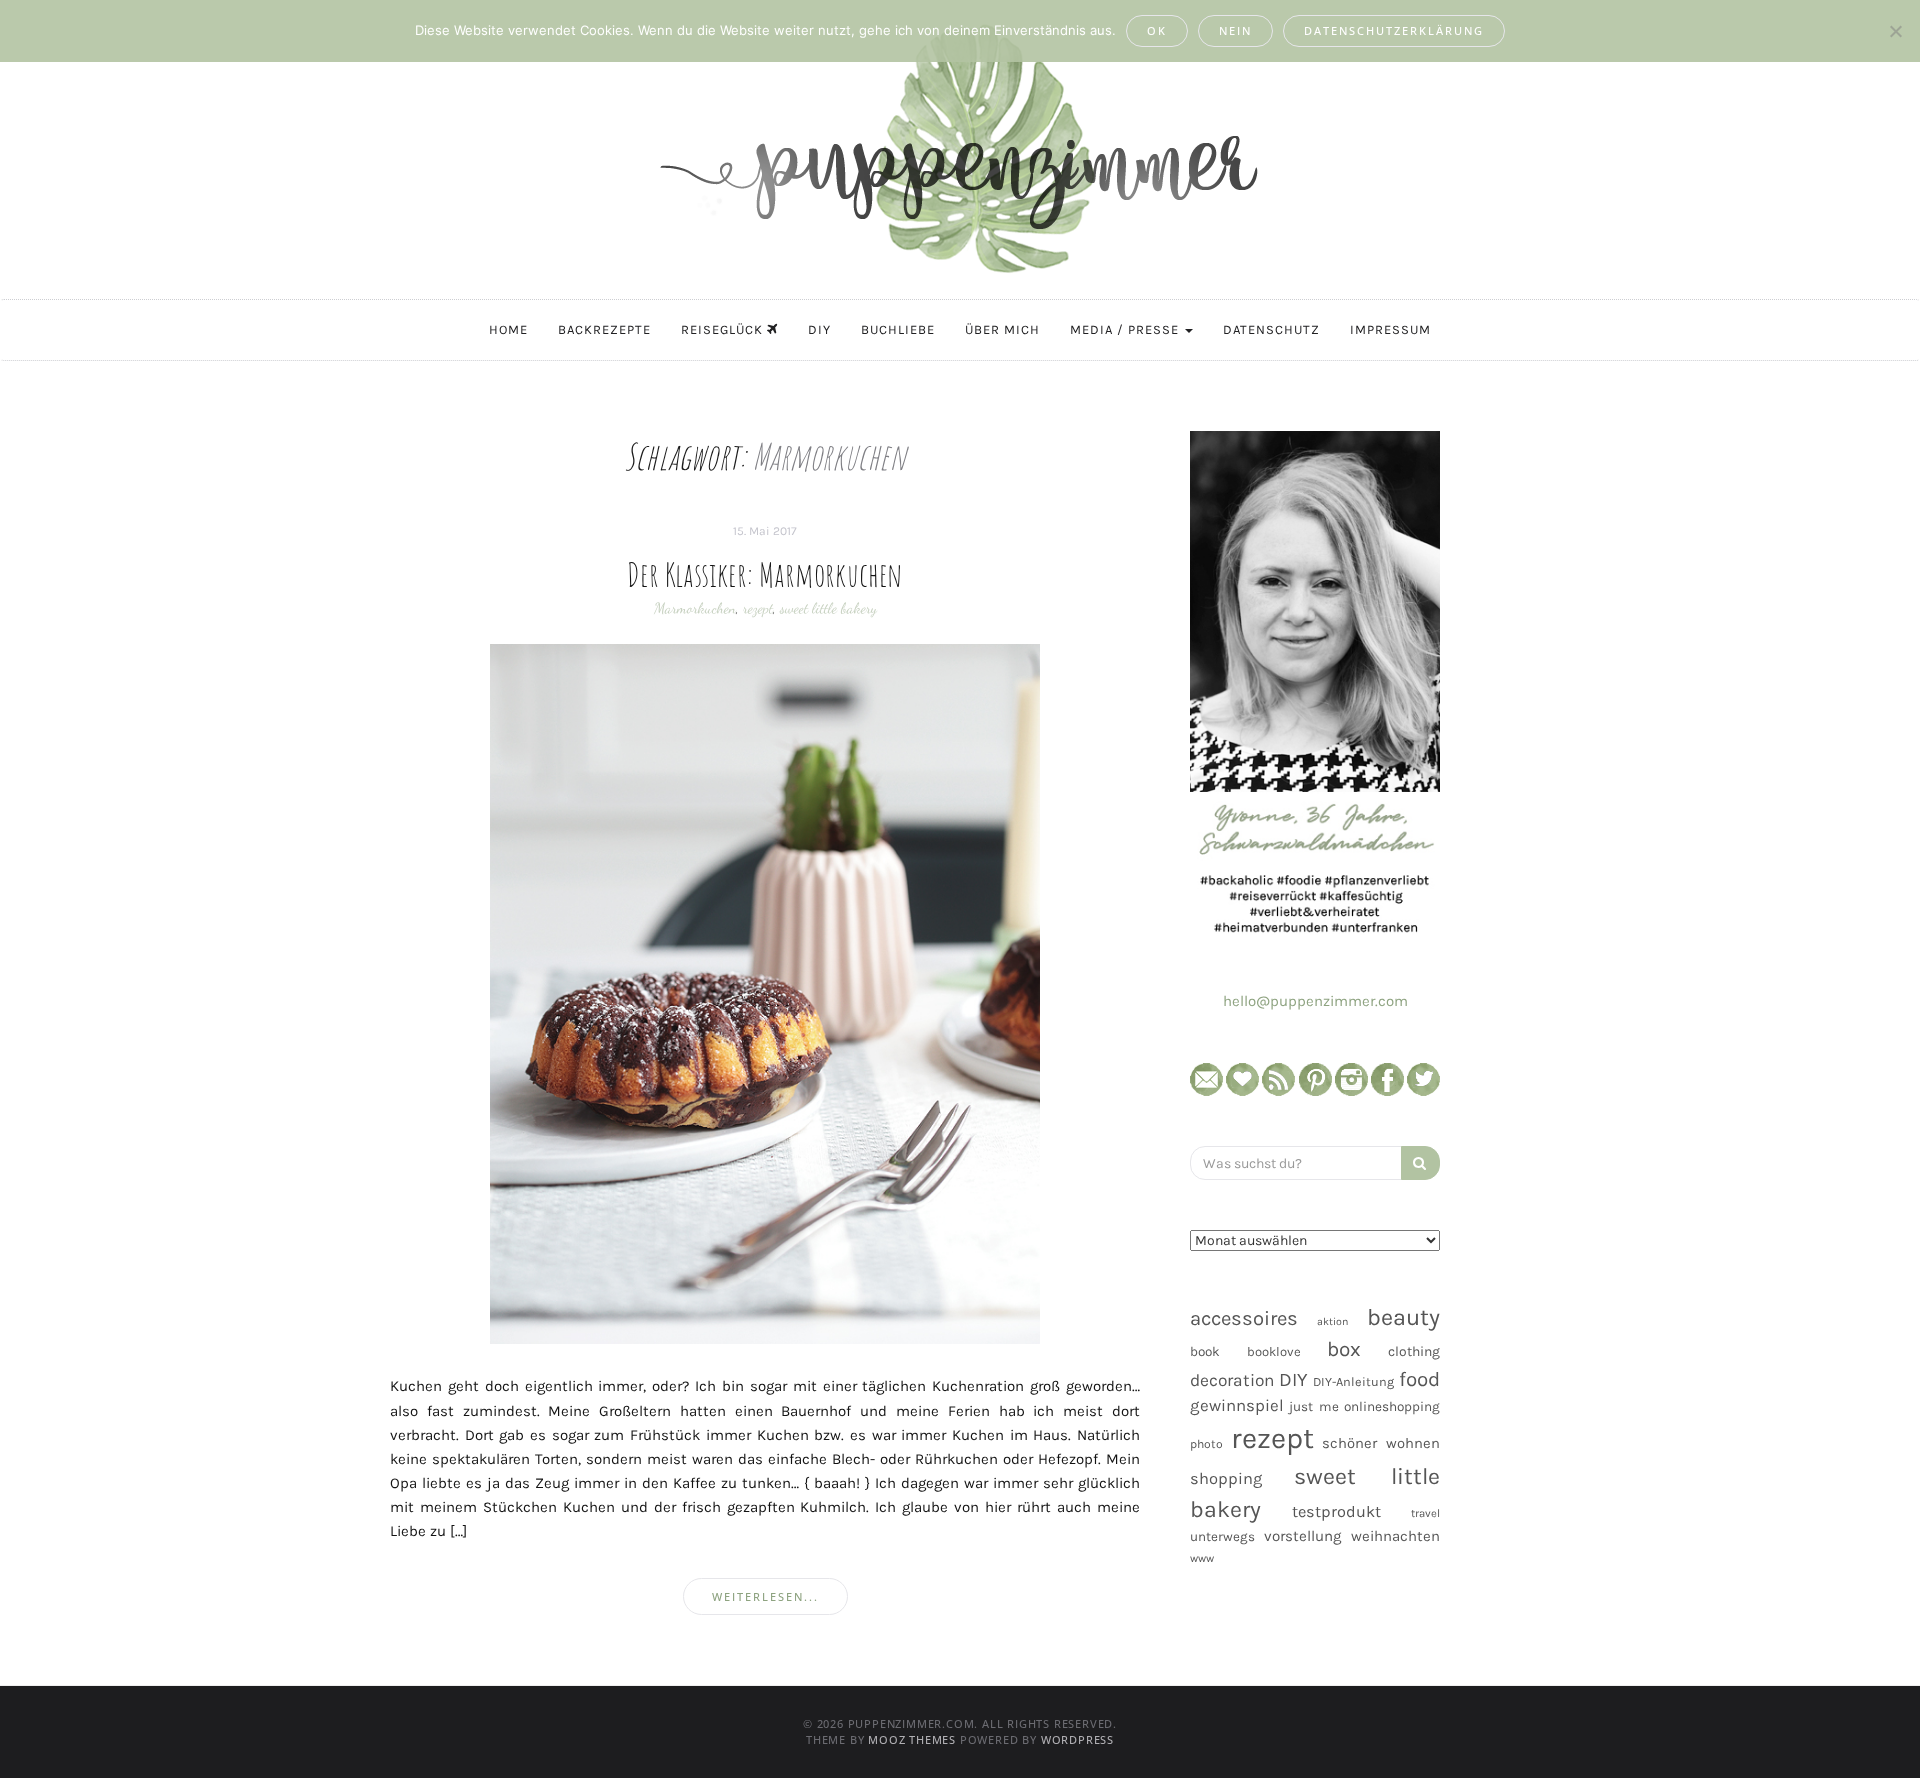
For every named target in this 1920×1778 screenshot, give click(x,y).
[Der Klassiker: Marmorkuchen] (765, 993)
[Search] (1420, 1163)
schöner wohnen (1381, 1443)
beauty (1403, 1317)
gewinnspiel (1237, 1405)
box (1344, 1349)
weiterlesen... (765, 1596)
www (1202, 1558)
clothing (1414, 1351)
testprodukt (1336, 1511)
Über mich (1002, 329)
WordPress (1077, 1739)
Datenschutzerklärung (1394, 30)
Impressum (1390, 329)
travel (1425, 1513)
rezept (758, 608)
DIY (819, 329)
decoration (1232, 1380)
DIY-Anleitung (1353, 1381)
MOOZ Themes (912, 1739)
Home (508, 329)
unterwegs (1222, 1536)
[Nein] (1895, 31)
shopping (1226, 1478)
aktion (1332, 1321)
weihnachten (1395, 1536)
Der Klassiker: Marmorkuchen (764, 574)
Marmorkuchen (695, 608)
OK (1157, 30)
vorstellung (1303, 1536)
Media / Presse (1126, 329)
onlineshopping (1392, 1406)
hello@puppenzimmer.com (1315, 1001)
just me (1313, 1406)
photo (1206, 1444)
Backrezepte (604, 329)
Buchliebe (898, 329)
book (1205, 1351)
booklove (1274, 1351)
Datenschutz (1271, 329)
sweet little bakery (828, 608)
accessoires (1244, 1318)
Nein (1235, 30)
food (1419, 1379)
